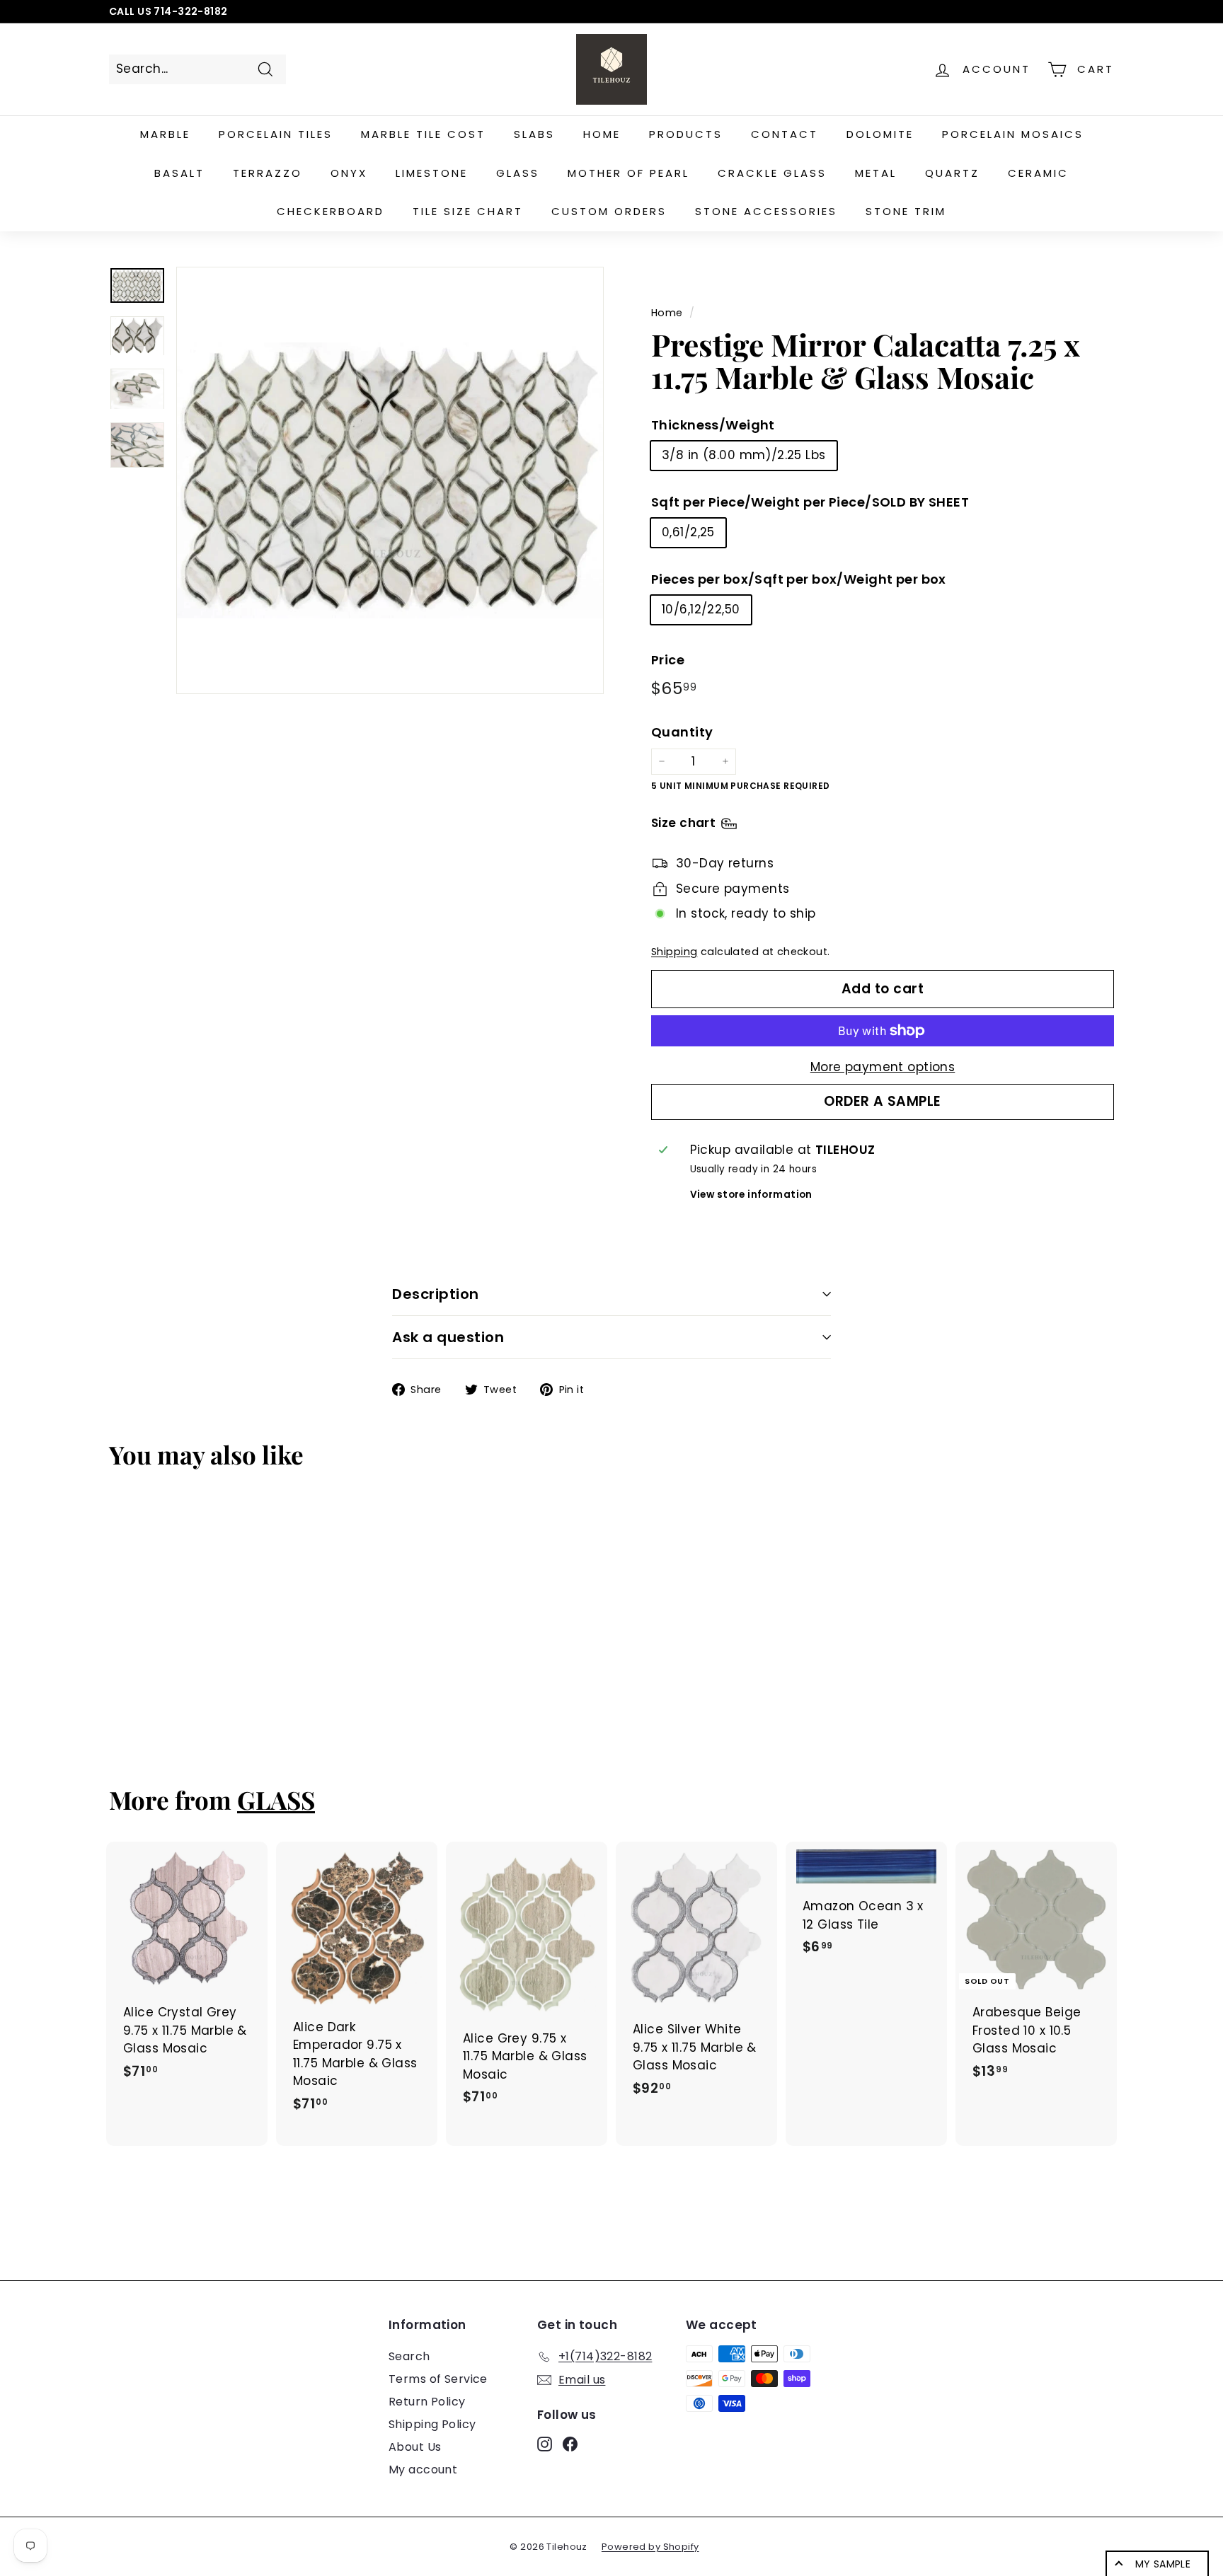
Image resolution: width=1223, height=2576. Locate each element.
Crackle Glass (772, 173)
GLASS (276, 1800)
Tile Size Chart (468, 211)
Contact (785, 134)
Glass (518, 173)
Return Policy (427, 2402)
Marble (165, 134)
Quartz (952, 173)
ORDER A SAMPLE (883, 1101)
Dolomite (880, 134)
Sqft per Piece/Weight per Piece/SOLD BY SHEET (810, 502)
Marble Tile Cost (423, 134)
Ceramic (1038, 173)
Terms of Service (438, 2379)
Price (668, 660)
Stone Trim (906, 211)
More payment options (883, 1067)
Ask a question (448, 1337)
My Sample (1163, 2564)
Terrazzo (268, 173)
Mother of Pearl (628, 173)
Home (602, 134)
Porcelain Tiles (276, 134)
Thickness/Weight (713, 425)
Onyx (349, 173)
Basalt (179, 173)
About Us (415, 2447)
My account (423, 2470)
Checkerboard (331, 211)
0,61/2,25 (688, 532)
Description (436, 1294)
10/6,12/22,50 (701, 609)
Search (409, 2356)
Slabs (534, 134)
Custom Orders (609, 211)
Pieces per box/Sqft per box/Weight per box (799, 579)
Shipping (674, 952)
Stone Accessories (766, 211)
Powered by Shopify (650, 2547)
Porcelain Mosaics (1013, 134)
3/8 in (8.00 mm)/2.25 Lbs (744, 455)
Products (686, 134)
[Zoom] (390, 480)
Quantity (682, 732)
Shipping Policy (432, 2424)
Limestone (432, 173)
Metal (876, 173)
